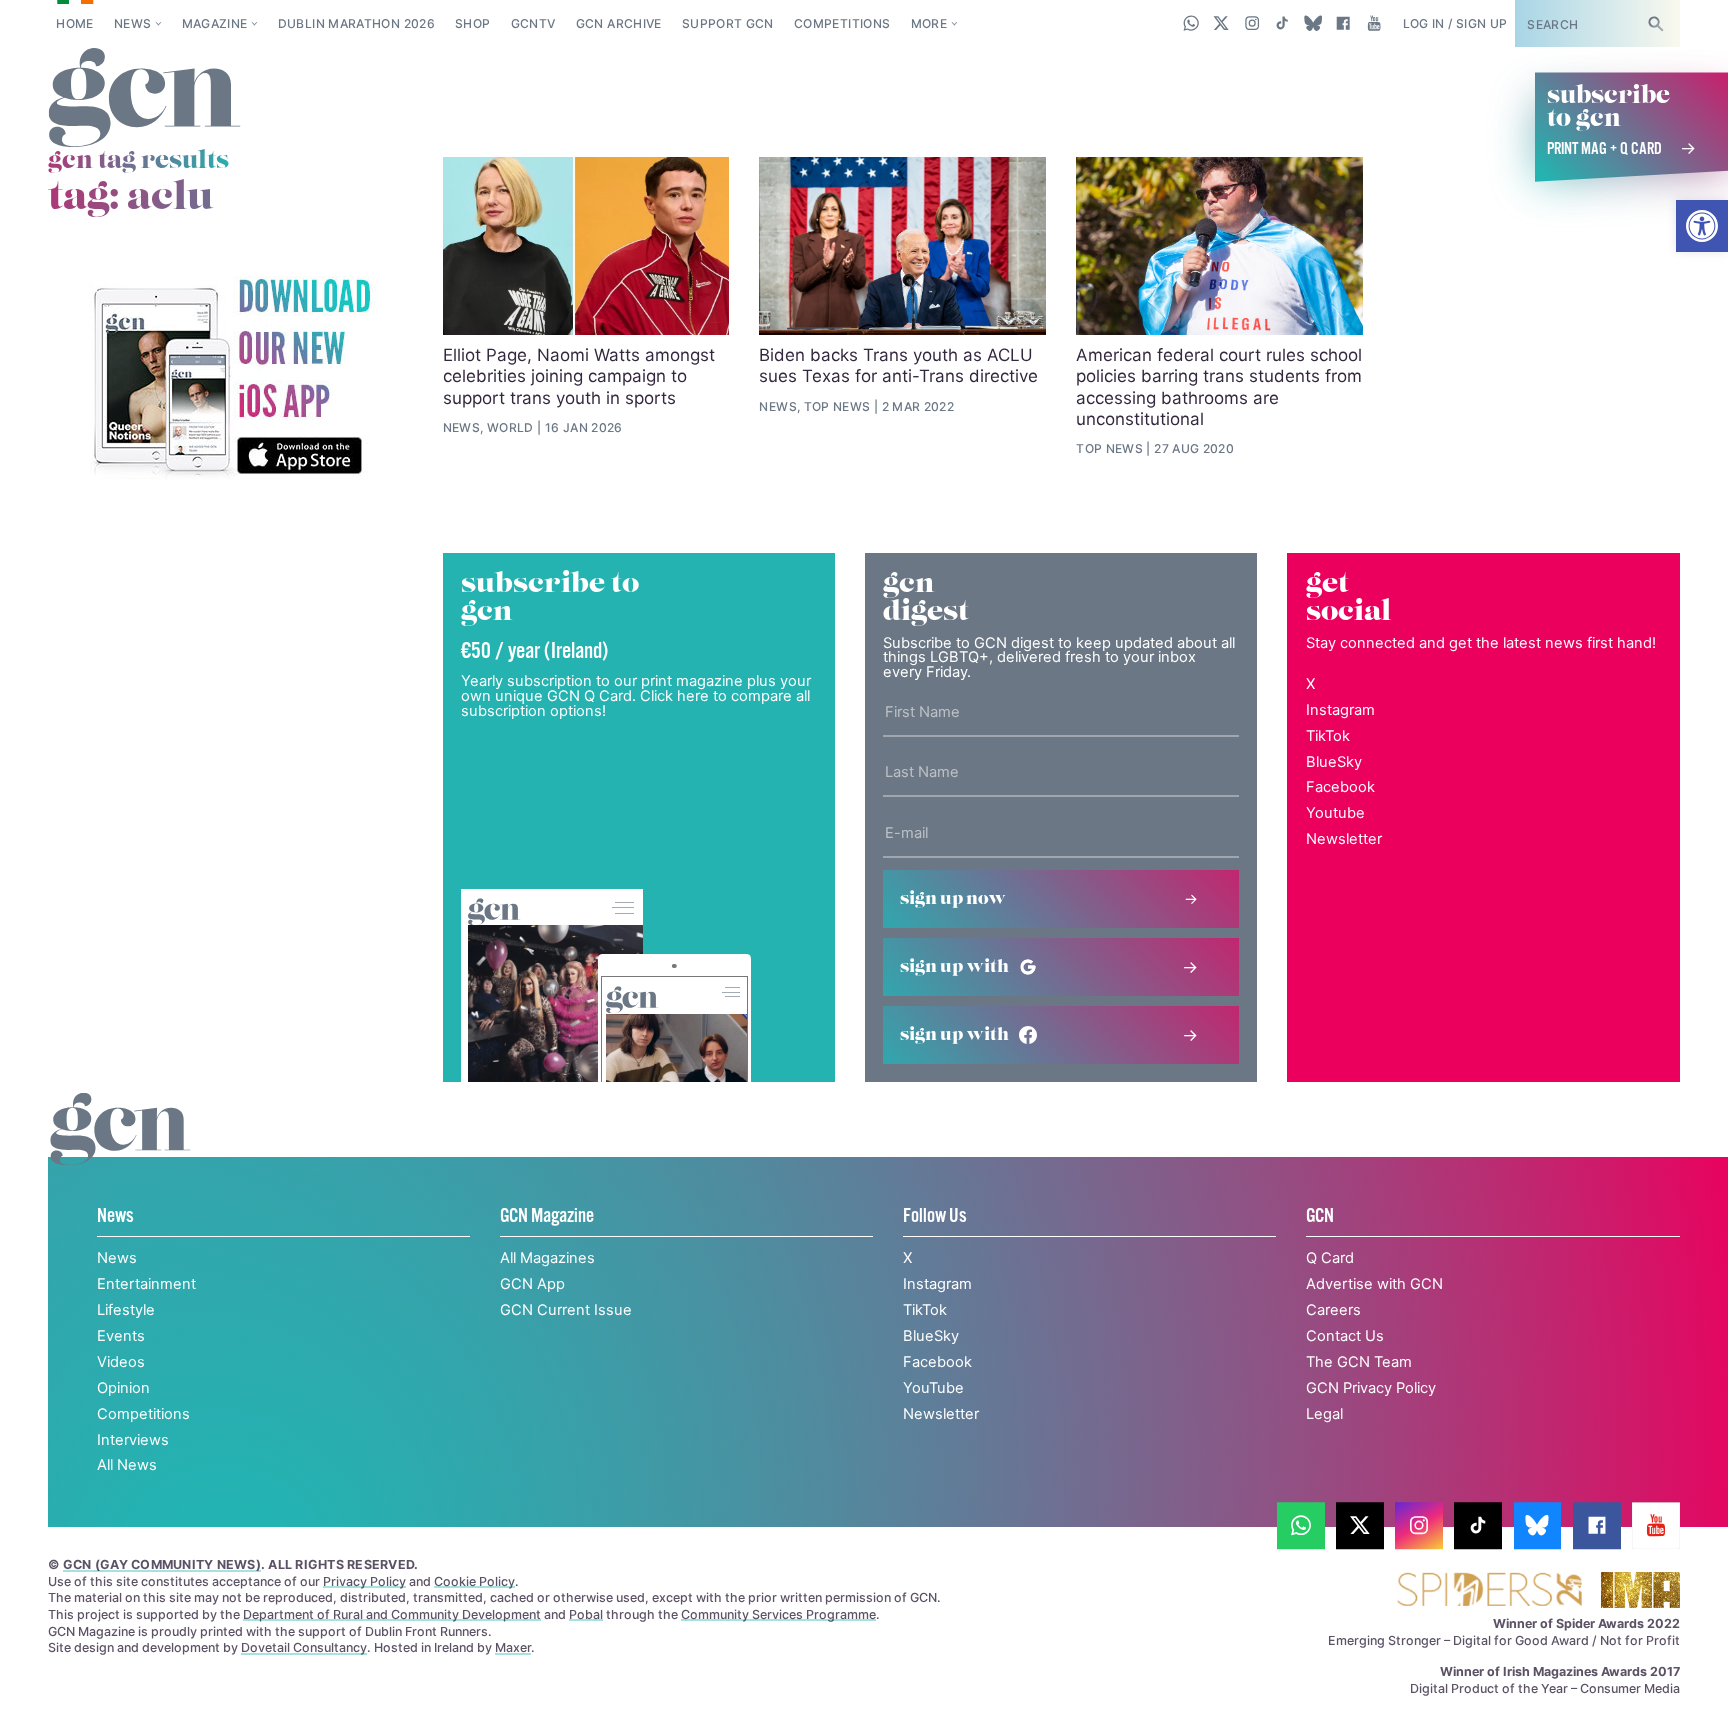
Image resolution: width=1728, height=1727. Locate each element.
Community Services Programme (778, 1614)
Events (121, 1336)
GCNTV (533, 23)
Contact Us (1345, 1336)
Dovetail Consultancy (304, 1647)
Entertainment (146, 1284)
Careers (1333, 1310)
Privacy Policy (364, 1581)
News (132, 23)
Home (74, 23)
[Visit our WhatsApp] (1191, 23)
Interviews (133, 1440)
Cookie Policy (474, 1581)
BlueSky (1334, 762)
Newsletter (1344, 839)
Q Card (1330, 1258)
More (929, 23)
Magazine (215, 23)
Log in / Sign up (1455, 23)
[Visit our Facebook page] (1343, 23)
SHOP (472, 23)
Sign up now (953, 899)
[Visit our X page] (1221, 23)
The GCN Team (1359, 1362)
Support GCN (728, 23)
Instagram (1340, 710)
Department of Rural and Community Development (392, 1614)
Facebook (1340, 787)
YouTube (933, 1388)
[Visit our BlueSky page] (1312, 23)
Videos (121, 1362)
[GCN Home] (144, 99)
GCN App (532, 1284)
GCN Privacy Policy (1371, 1388)
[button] (1702, 226)
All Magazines (547, 1258)
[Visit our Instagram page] (1252, 23)
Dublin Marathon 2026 (356, 23)
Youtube (1335, 813)
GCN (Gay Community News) (162, 1564)
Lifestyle (126, 1310)
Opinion (123, 1388)
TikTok (1328, 736)
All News (127, 1465)
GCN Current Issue (566, 1310)
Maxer (513, 1647)
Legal (1324, 1414)
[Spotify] (231, 378)
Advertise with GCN (1374, 1284)
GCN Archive (619, 23)
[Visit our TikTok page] (1282, 23)
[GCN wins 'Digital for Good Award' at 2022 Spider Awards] (1489, 1591)
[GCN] (120, 1150)
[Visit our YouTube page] (1373, 23)
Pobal (586, 1614)
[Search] (1655, 23)
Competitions (842, 23)
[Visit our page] (1301, 1526)
